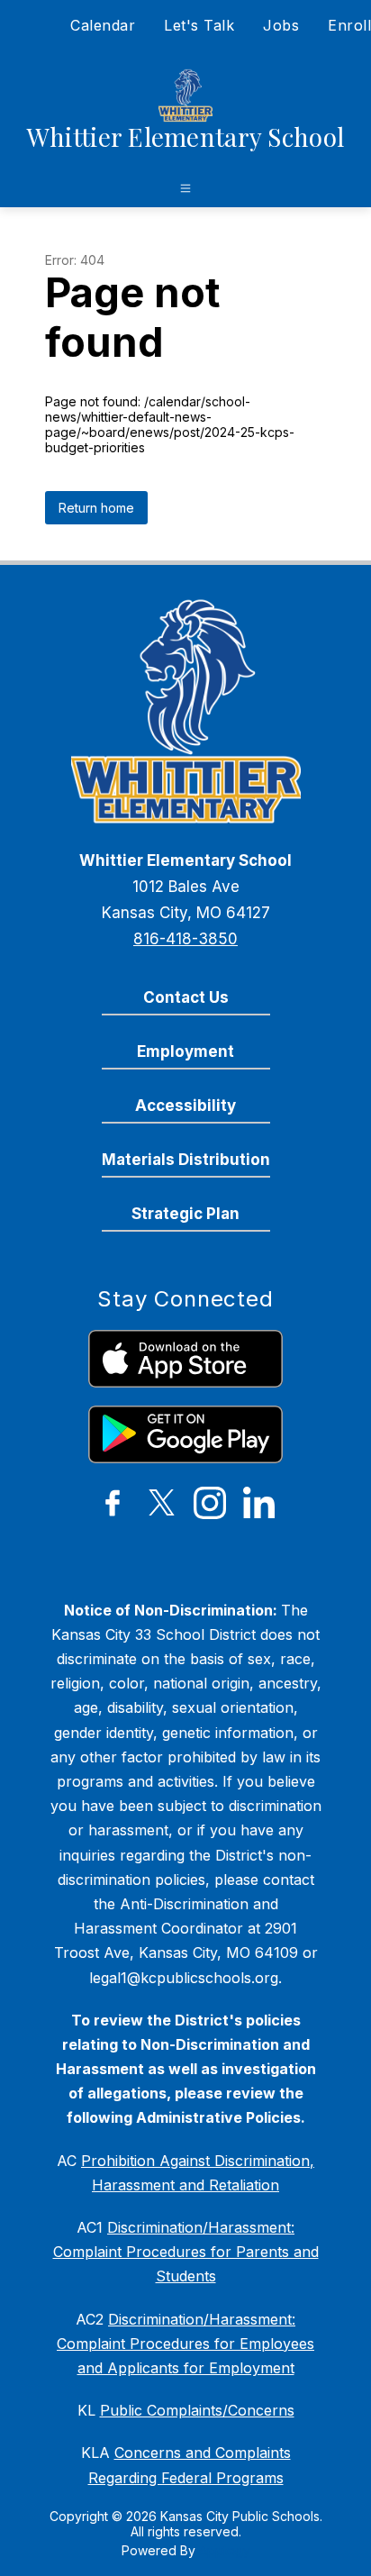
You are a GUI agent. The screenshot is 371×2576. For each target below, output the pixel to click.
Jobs (281, 25)
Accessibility (185, 1106)
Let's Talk (199, 25)
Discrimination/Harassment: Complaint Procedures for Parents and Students (186, 2252)
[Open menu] (185, 188)
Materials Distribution (186, 1160)
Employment (185, 1051)
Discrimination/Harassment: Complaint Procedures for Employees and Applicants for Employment (185, 2344)
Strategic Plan (185, 1214)
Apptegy (225, 2550)
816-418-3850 (185, 939)
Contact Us (186, 997)
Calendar (103, 25)
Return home (96, 508)
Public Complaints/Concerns (197, 2410)
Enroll (349, 25)
